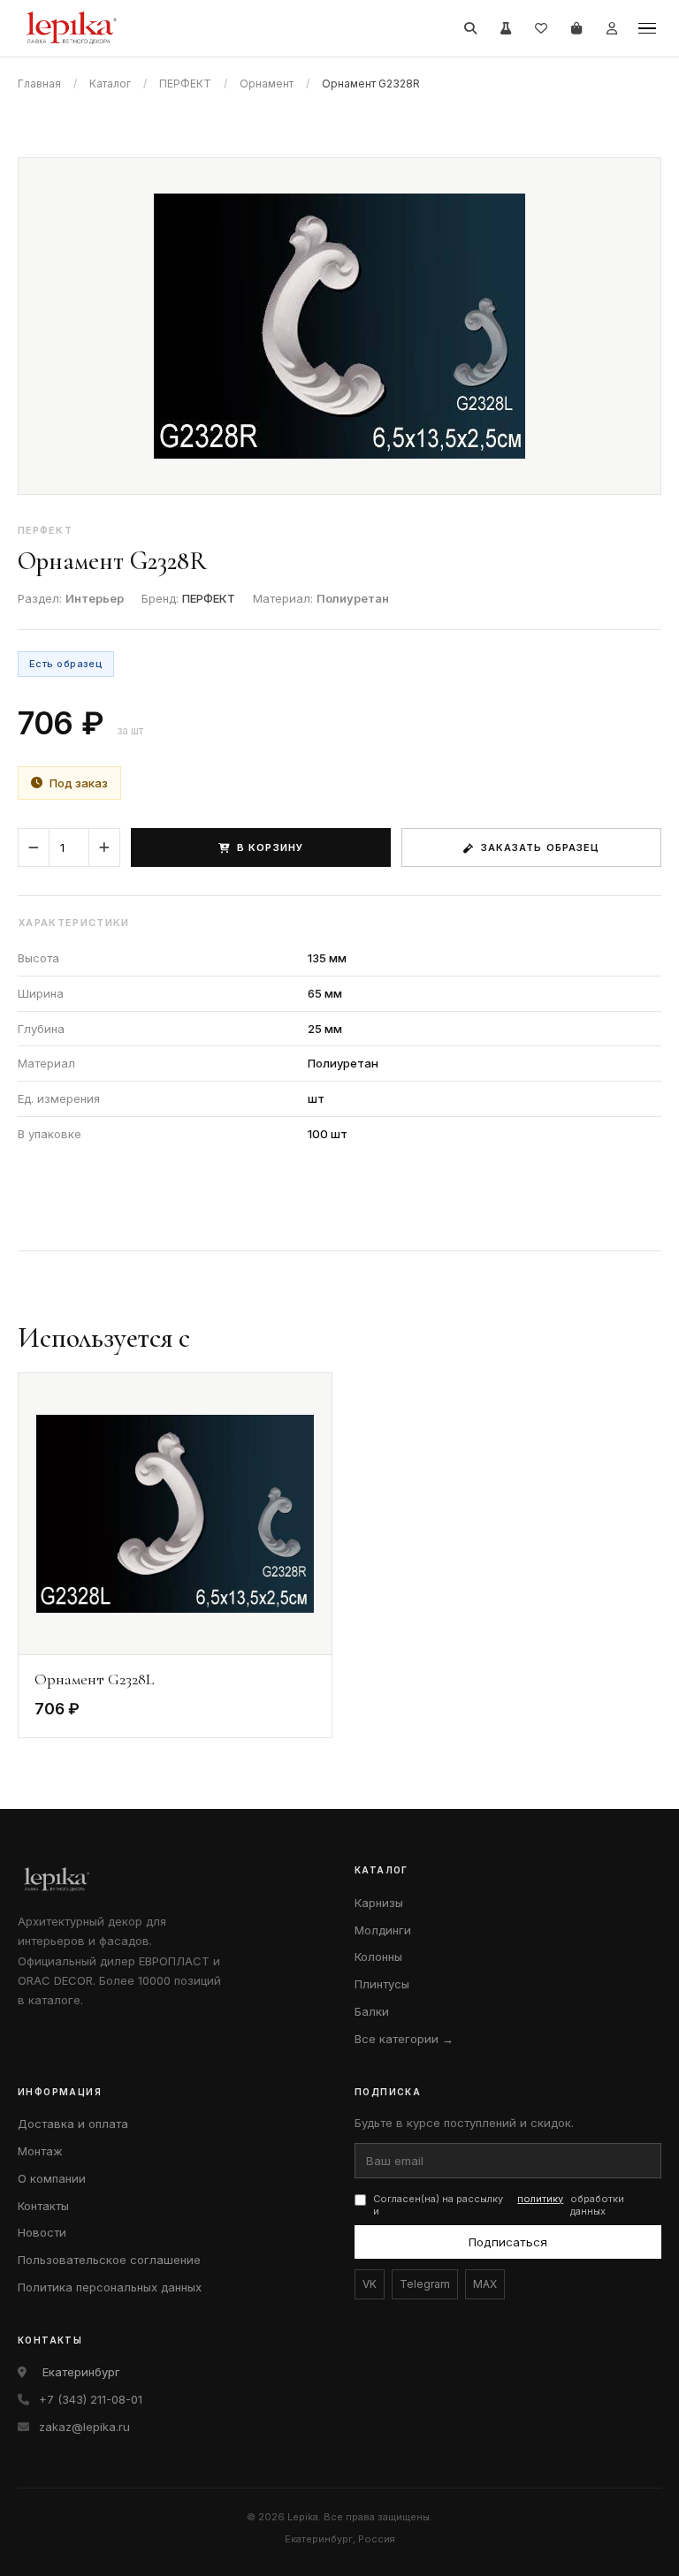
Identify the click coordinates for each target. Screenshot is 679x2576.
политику (540, 2199)
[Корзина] (576, 28)
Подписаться (508, 2242)
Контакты (43, 2206)
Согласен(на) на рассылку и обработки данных (499, 2205)
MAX (485, 2284)
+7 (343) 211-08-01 (91, 2399)
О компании (52, 2178)
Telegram (425, 2284)
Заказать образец (541, 847)
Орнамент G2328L (94, 1679)
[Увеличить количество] (104, 847)
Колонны (378, 1957)
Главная (39, 84)
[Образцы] (506, 28)
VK (370, 2284)
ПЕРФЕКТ (185, 84)
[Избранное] (541, 28)
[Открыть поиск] (470, 28)
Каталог (110, 84)
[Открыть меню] (647, 28)
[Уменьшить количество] (34, 847)
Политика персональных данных (110, 2287)
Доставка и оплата (73, 2124)
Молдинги (383, 1930)
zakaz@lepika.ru (84, 2427)
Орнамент (267, 84)
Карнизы (379, 1903)
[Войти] (612, 28)
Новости (42, 2232)
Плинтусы (382, 1984)
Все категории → (404, 2039)
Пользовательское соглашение (109, 2260)
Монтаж (40, 2151)
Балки (372, 2011)
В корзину (270, 847)
